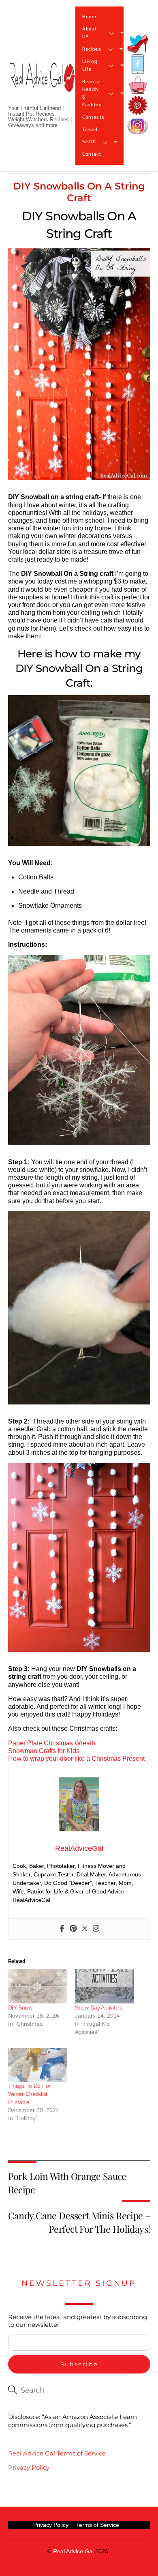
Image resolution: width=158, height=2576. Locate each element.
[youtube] (138, 85)
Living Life (90, 65)
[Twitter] (85, 1929)
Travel (90, 130)
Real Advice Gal (73, 2551)
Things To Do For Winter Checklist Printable (30, 2094)
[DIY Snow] (38, 1986)
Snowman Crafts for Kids (44, 1751)
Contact (92, 154)
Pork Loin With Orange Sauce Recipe (67, 2183)
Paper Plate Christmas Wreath (52, 1743)
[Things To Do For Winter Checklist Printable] (38, 2065)
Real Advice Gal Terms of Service (57, 2453)
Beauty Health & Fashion (92, 94)
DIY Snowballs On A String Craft (79, 192)
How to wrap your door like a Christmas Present (76, 1759)
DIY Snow (20, 2007)
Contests (93, 117)
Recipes (92, 49)
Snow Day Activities (99, 2007)
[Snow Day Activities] (105, 1986)
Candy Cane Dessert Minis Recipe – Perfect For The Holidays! (79, 2222)
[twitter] (138, 44)
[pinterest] (138, 106)
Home (89, 17)
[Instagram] (96, 1929)
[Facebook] (62, 1929)
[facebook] (138, 64)
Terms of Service (98, 2525)
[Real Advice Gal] (42, 84)
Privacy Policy (29, 2467)
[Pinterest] (73, 1929)
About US (90, 33)
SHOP (89, 142)
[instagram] (138, 126)
